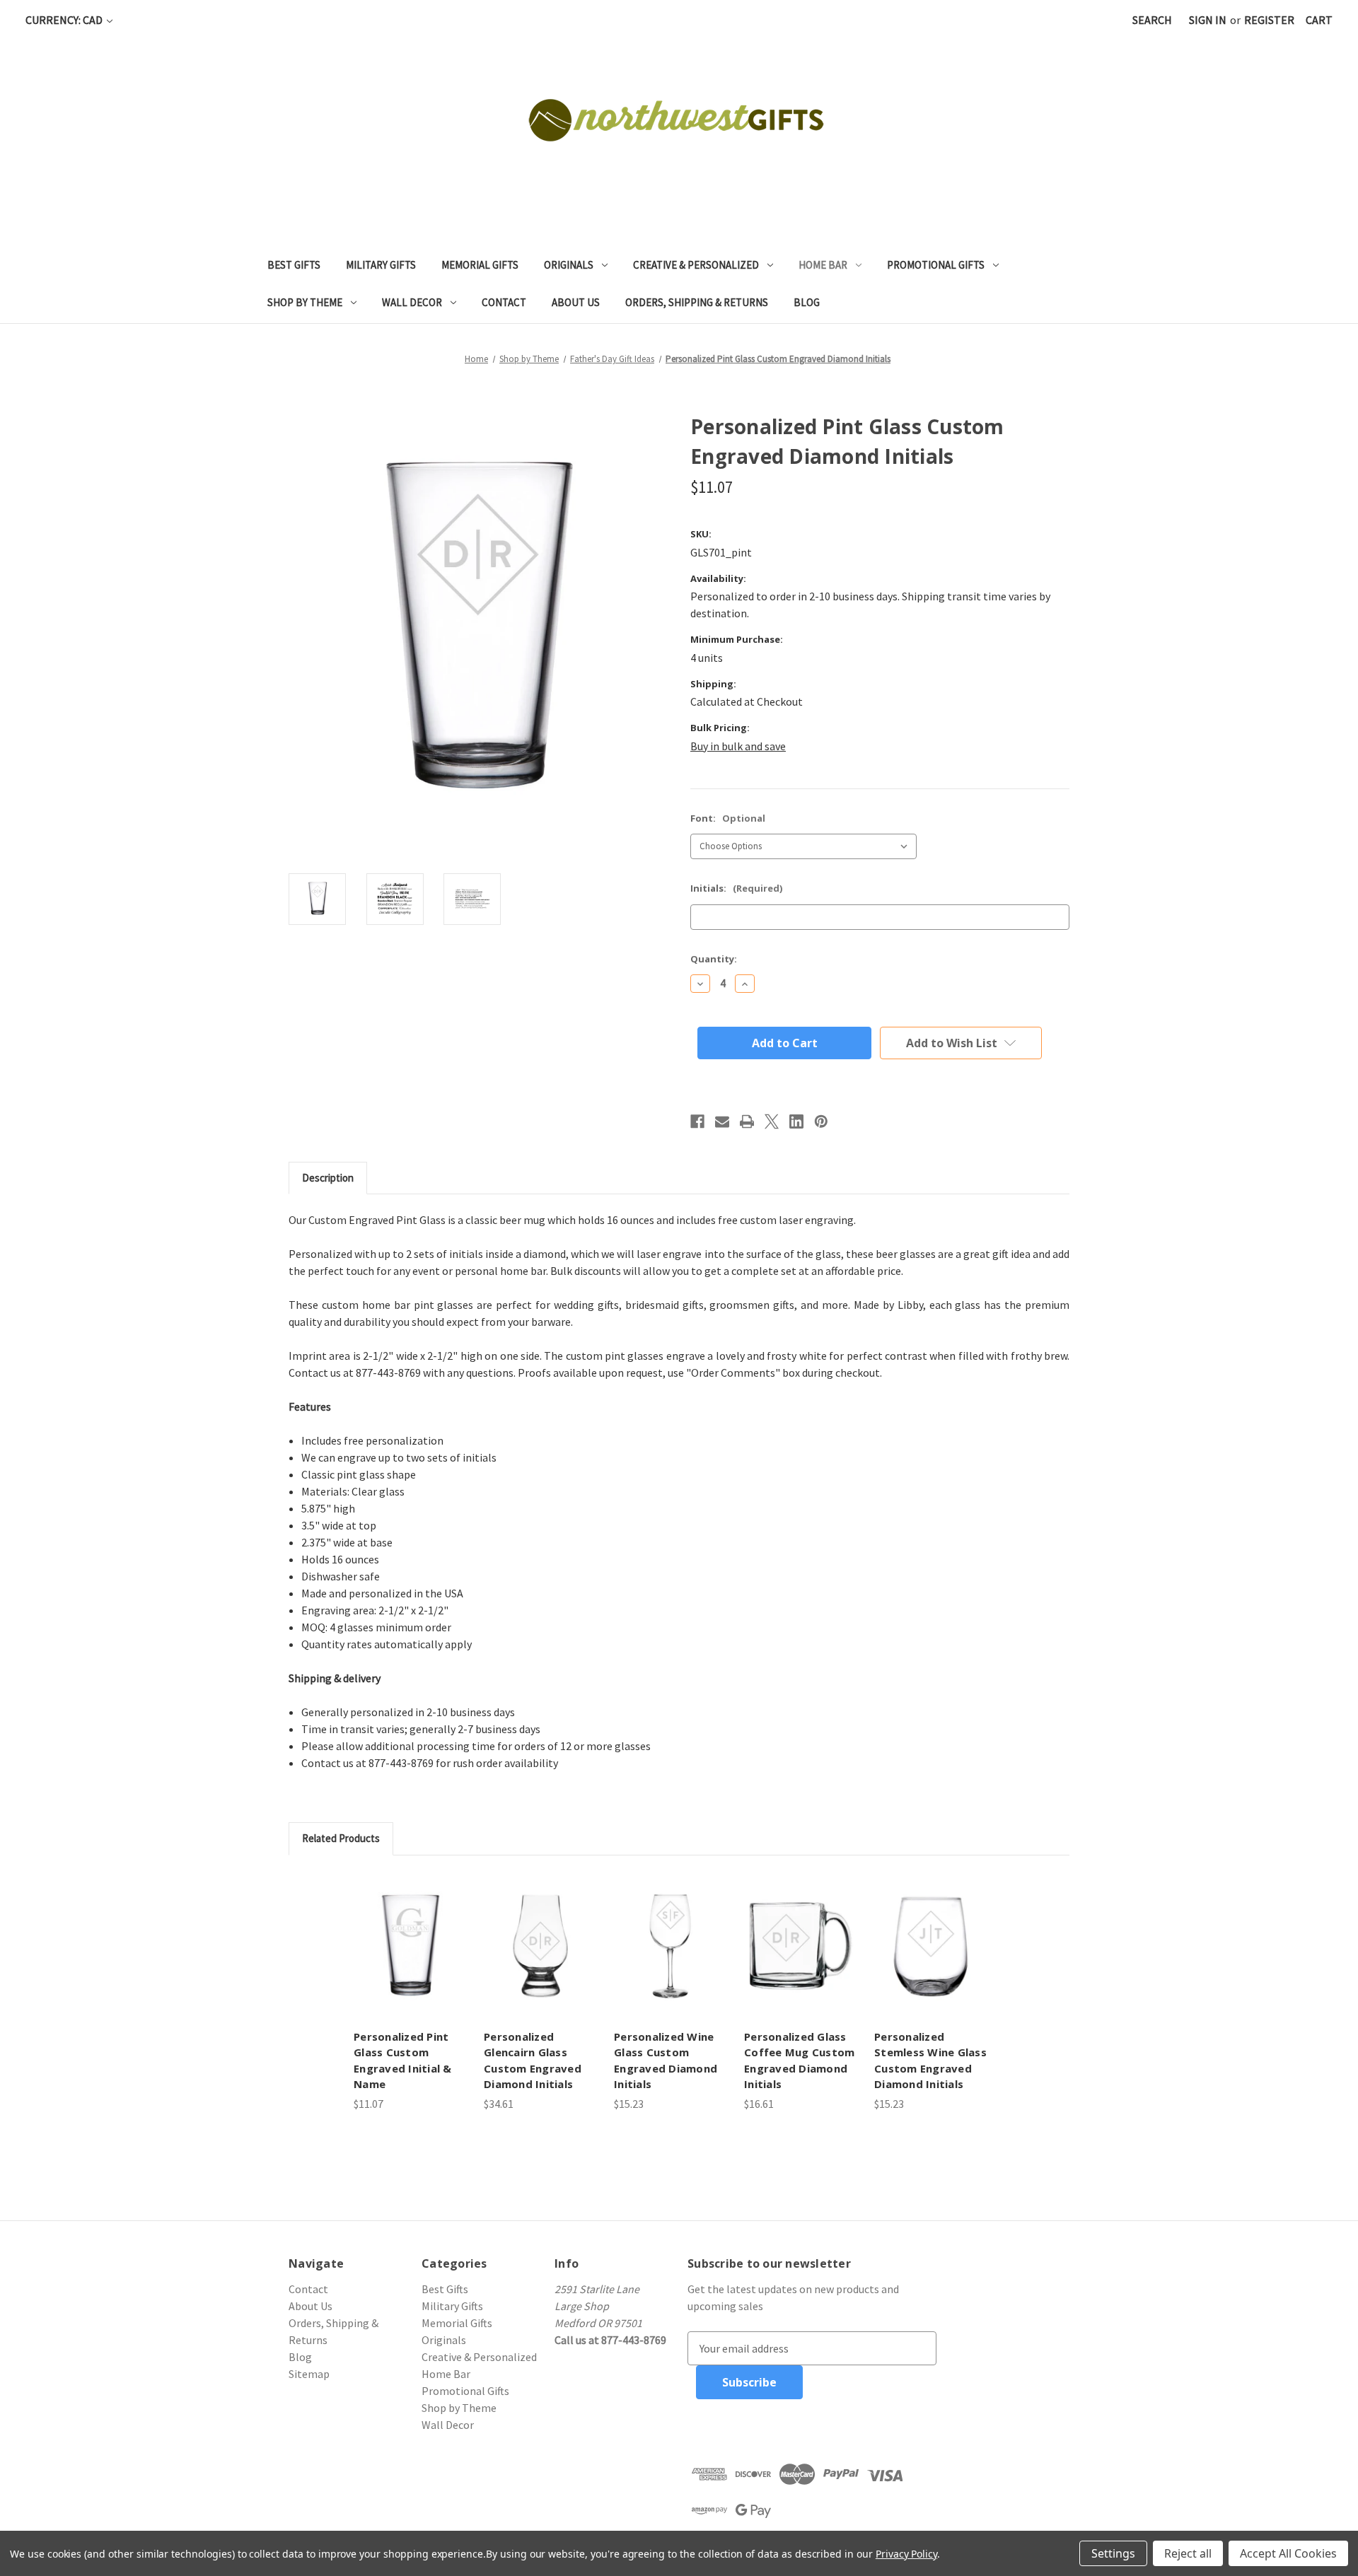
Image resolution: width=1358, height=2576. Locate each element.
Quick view (410, 1946)
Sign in (1208, 20)
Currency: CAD (65, 20)
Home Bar (823, 265)
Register (1269, 20)
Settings (1113, 2553)
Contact (504, 302)
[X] (772, 1121)
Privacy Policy (906, 2554)
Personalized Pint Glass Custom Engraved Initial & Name (403, 2061)
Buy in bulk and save (738, 746)
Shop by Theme (305, 302)
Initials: (736, 888)
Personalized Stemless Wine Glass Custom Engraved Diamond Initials (930, 2061)
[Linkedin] (796, 1121)
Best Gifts (294, 265)
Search (1152, 20)
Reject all (1188, 2553)
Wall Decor (412, 302)
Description (328, 1178)
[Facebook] (697, 1121)
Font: (728, 818)
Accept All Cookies (1288, 2553)
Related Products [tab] (341, 1838)
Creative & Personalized (696, 265)
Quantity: (714, 959)
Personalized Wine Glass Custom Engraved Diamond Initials (666, 2061)
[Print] (747, 1121)
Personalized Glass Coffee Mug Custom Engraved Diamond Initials (799, 2061)
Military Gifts (381, 265)
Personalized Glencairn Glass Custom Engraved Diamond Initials (533, 2061)
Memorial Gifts (480, 265)
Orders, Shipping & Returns (697, 302)
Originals (569, 265)
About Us (576, 302)
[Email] (722, 1121)
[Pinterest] (821, 1121)
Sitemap (309, 2374)
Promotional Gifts (936, 265)
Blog (807, 302)
